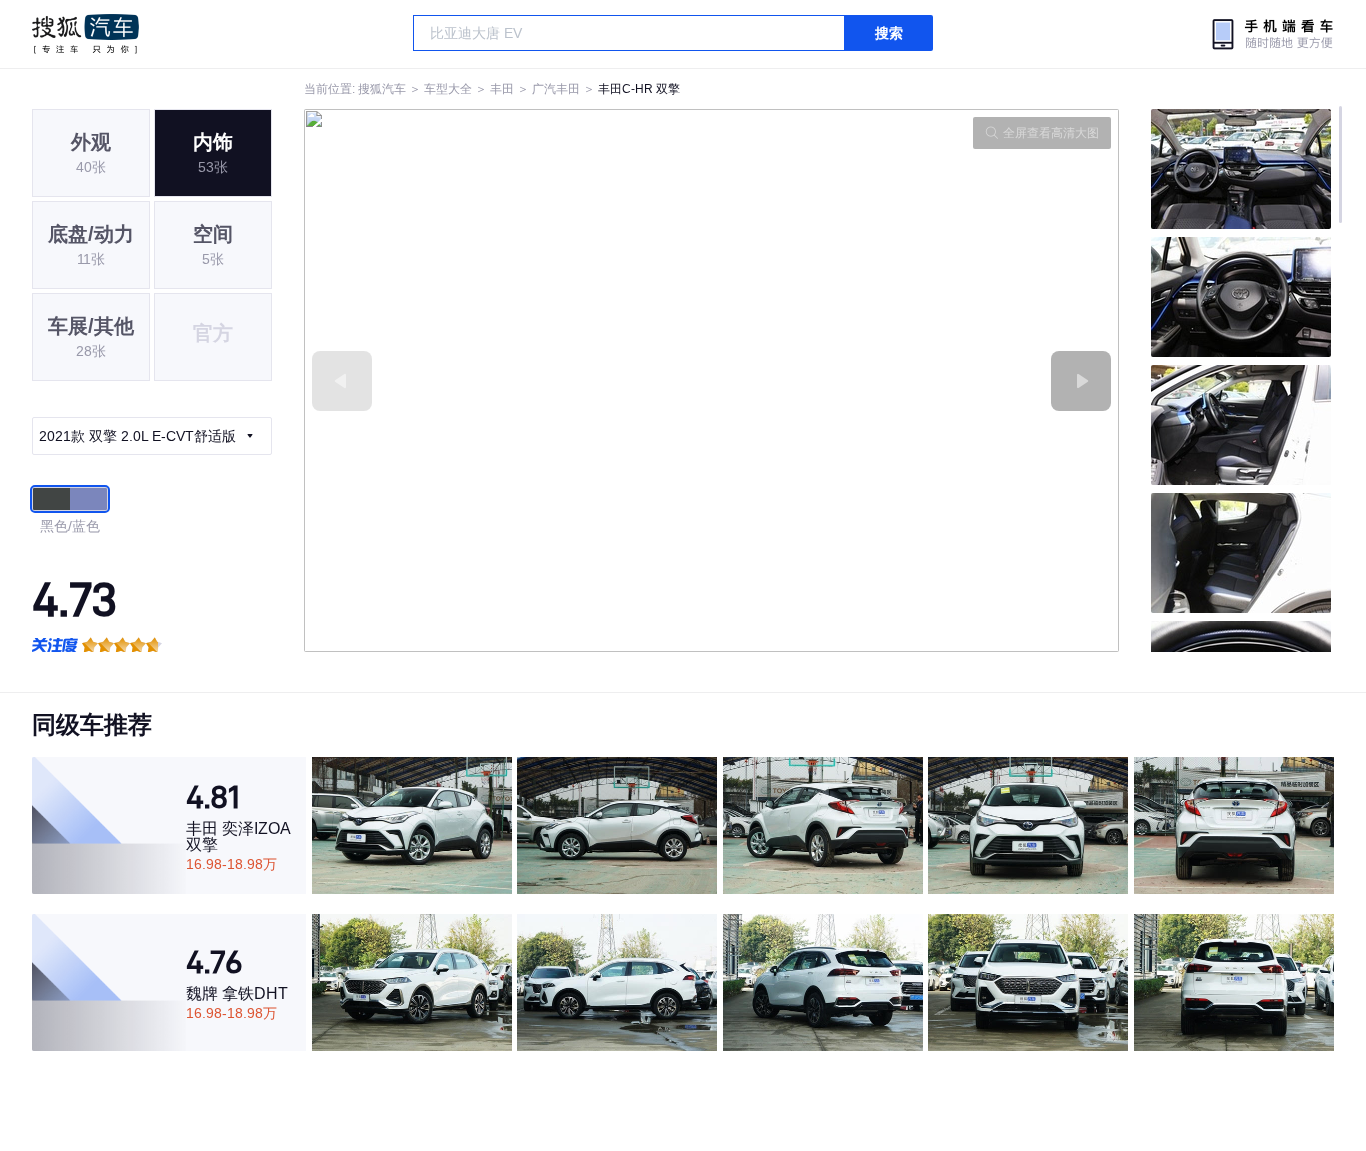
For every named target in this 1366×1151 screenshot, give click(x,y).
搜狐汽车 (85, 34)
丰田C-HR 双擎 (639, 89)
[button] (508, 380)
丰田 (502, 89)
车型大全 (448, 89)
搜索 (889, 33)
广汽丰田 (556, 89)
